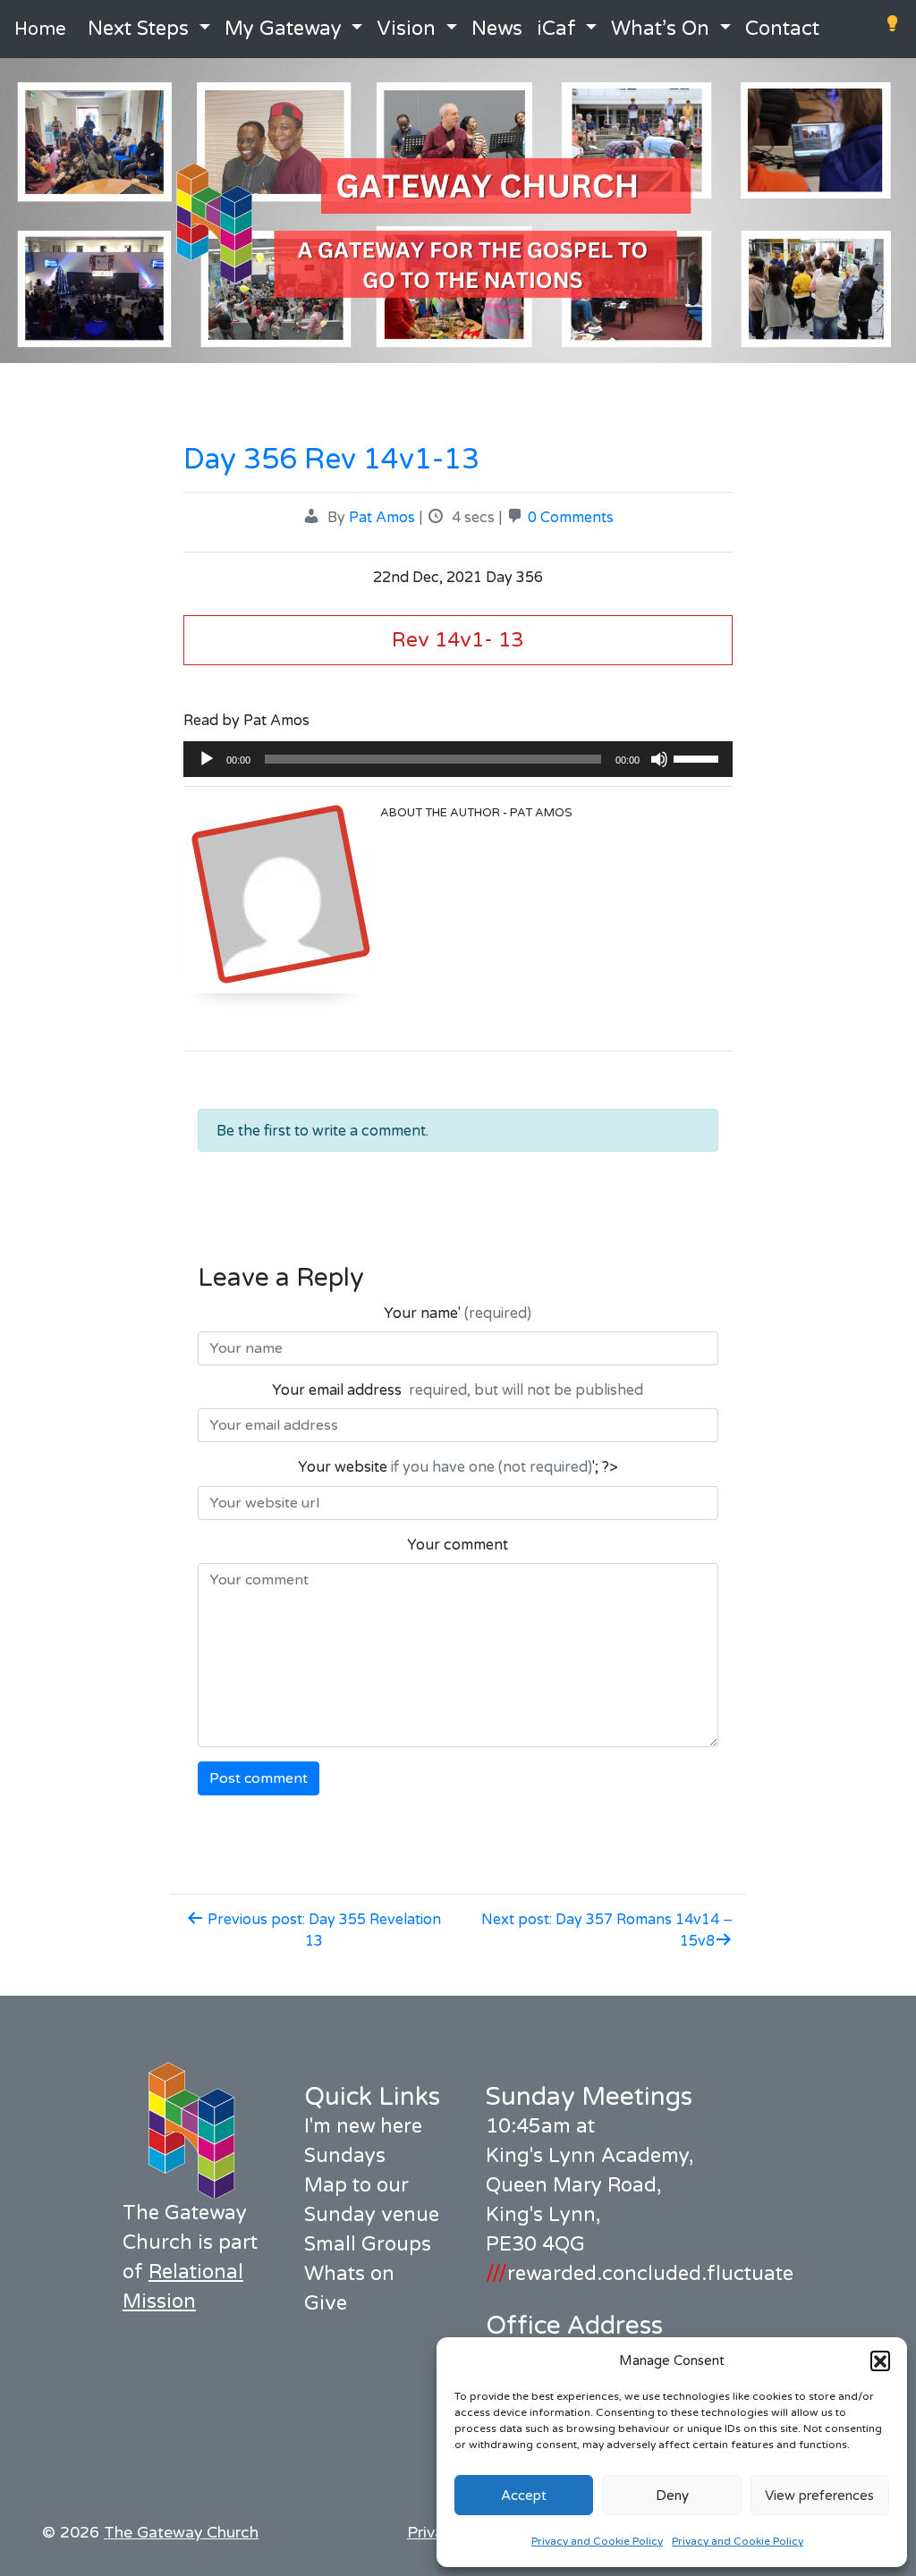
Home (40, 30)
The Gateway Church (181, 2533)
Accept (524, 2496)
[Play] (207, 759)
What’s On (660, 29)
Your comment (458, 1545)
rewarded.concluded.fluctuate (640, 2274)
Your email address (458, 1390)
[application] (458, 759)
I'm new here (363, 2126)
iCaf (556, 29)
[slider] (699, 757)
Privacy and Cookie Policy (597, 2541)
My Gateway (283, 29)
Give (326, 2303)
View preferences (819, 2496)
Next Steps (138, 29)
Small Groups (368, 2244)
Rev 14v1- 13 (458, 640)
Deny (672, 2496)
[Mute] (659, 759)
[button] (880, 2361)
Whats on (349, 2274)
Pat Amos (382, 518)
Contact (782, 29)
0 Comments (571, 518)
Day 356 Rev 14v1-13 (331, 460)
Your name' (458, 1313)
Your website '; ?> (458, 1467)
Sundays (345, 2156)
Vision (406, 29)
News (497, 29)
